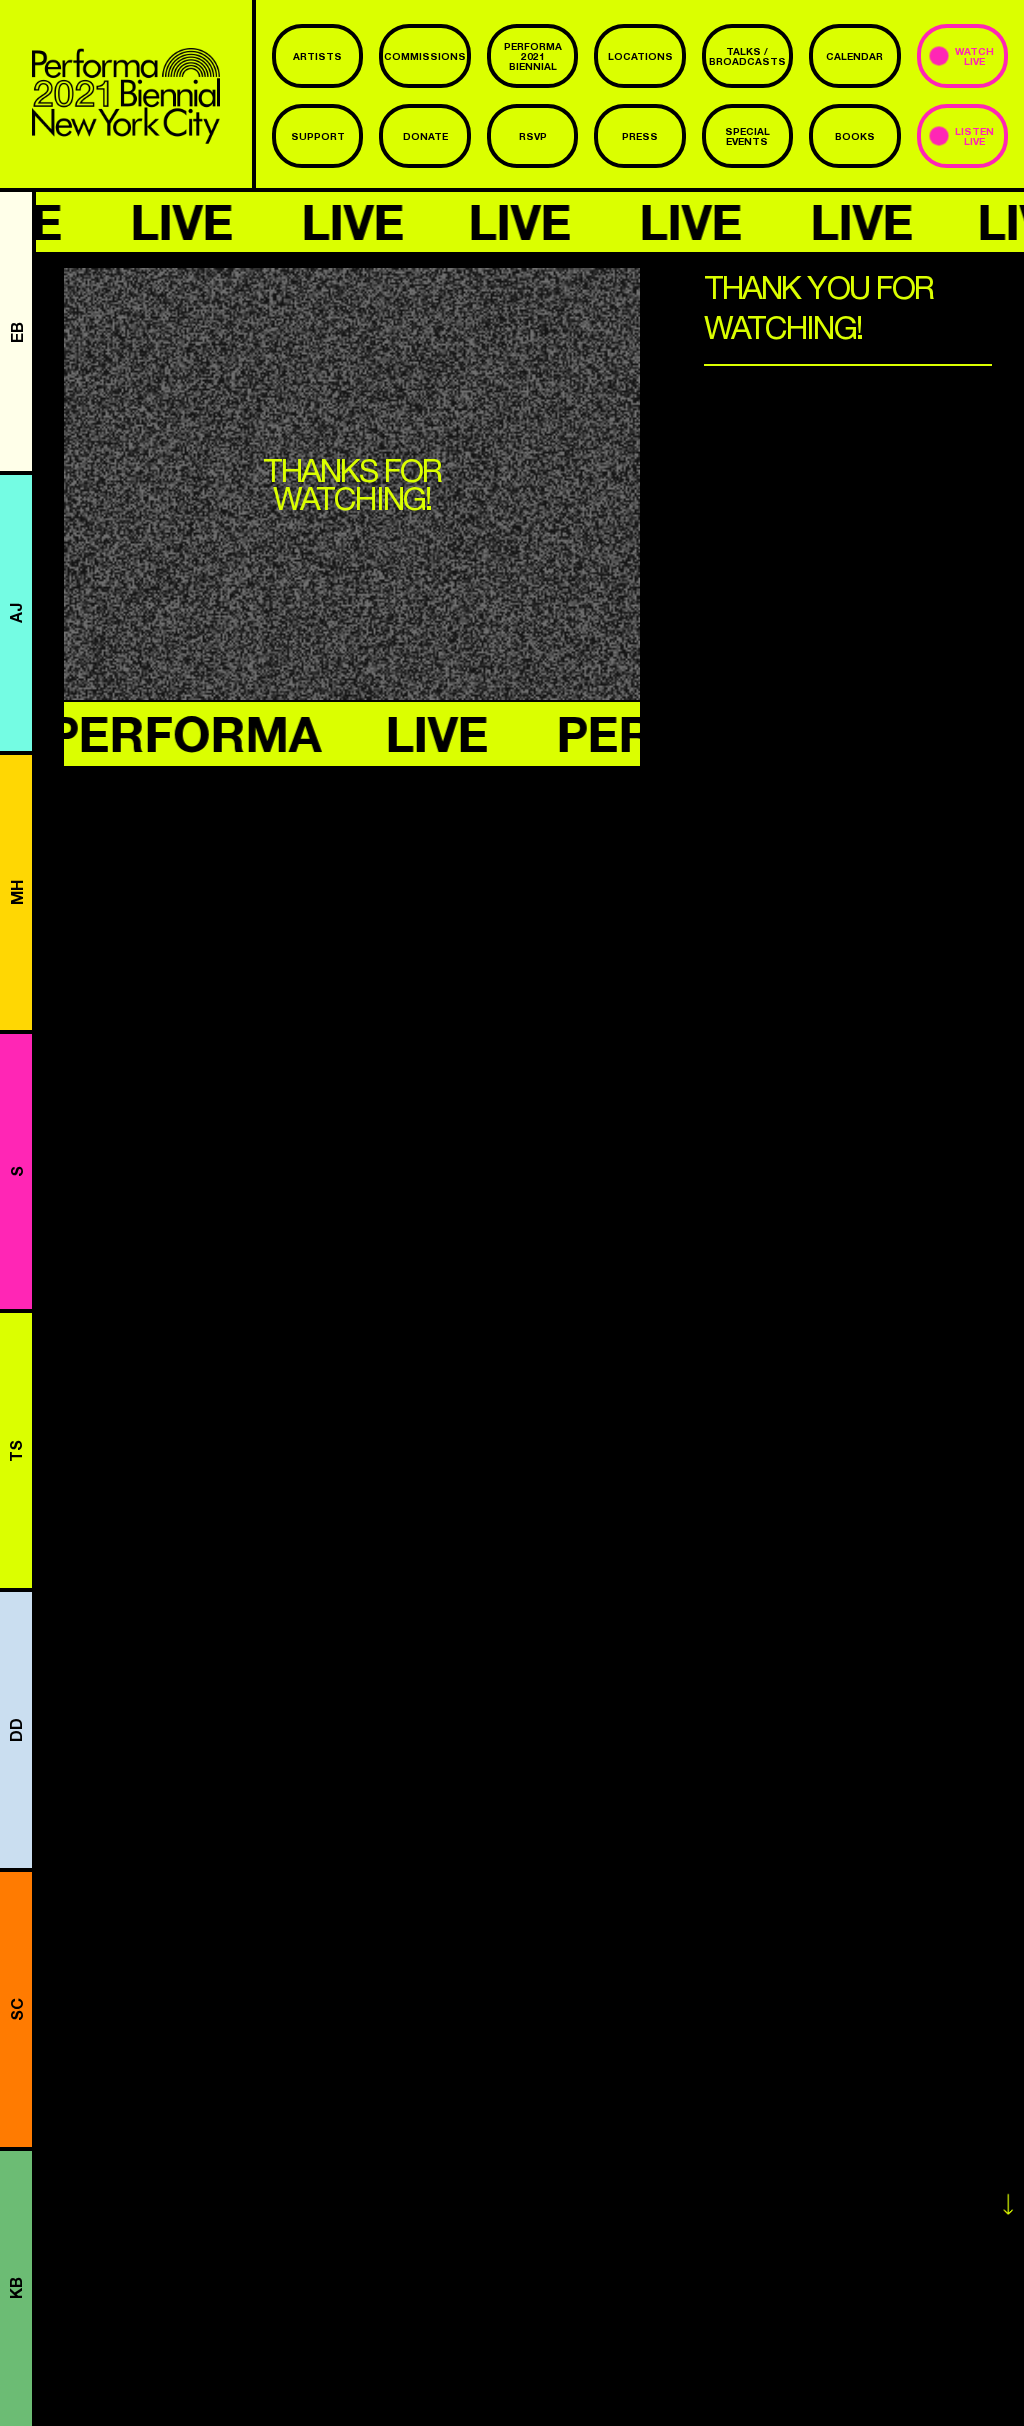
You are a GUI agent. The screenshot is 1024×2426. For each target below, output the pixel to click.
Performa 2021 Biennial (533, 56)
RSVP (533, 136)
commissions (425, 56)
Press (640, 136)
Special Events (747, 136)
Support (318, 136)
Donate (425, 136)
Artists (317, 56)
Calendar (854, 56)
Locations (640, 56)
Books (855, 136)
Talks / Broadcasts (747, 56)
